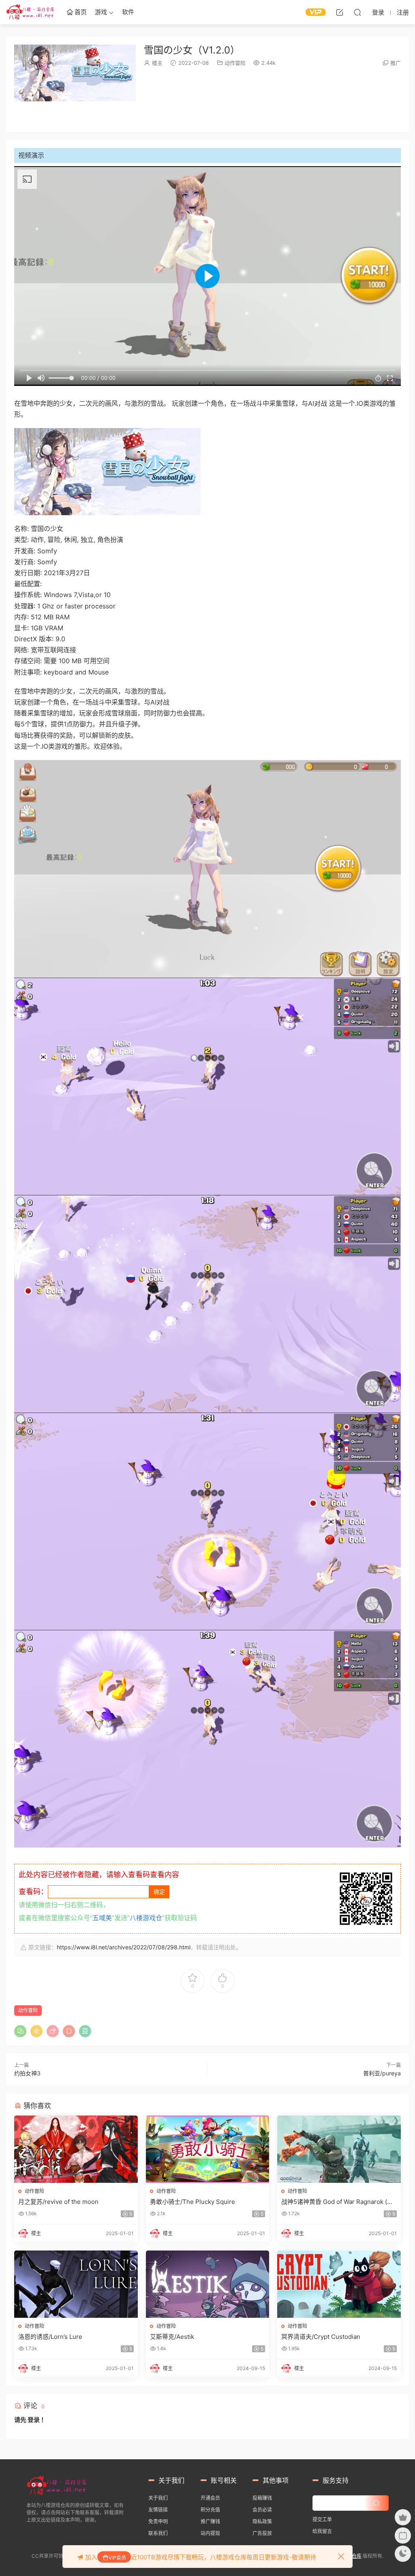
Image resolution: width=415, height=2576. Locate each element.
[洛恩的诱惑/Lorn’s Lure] (76, 2284)
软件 (128, 12)
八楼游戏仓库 (30, 12)
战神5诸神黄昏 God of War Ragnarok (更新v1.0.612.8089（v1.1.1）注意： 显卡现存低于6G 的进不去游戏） (339, 2202)
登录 (34, 2420)
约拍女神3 (27, 2073)
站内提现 (210, 2533)
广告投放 (262, 2533)
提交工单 (322, 2519)
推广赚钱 (210, 2521)
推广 (396, 63)
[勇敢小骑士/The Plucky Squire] (208, 2149)
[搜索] (357, 12)
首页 (80, 12)
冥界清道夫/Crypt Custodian (321, 2337)
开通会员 (210, 2498)
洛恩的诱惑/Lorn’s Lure (50, 2337)
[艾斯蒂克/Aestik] (208, 2284)
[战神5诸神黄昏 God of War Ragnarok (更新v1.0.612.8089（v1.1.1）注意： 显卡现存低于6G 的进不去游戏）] (339, 2149)
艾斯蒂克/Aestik (172, 2337)
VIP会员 (117, 2558)
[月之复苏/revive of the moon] (76, 2149)
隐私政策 (262, 2521)
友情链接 (158, 2510)
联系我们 (158, 2533)
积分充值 (210, 2510)
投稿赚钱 (262, 2498)
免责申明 (158, 2521)
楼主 (157, 63)
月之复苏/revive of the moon (58, 2202)
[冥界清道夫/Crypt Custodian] (339, 2284)
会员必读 (262, 2510)
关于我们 (158, 2498)
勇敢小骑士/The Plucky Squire (193, 2202)
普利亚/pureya (382, 2073)
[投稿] (340, 12)
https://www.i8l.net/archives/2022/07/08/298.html (124, 1947)
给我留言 (322, 2531)
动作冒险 (235, 63)
